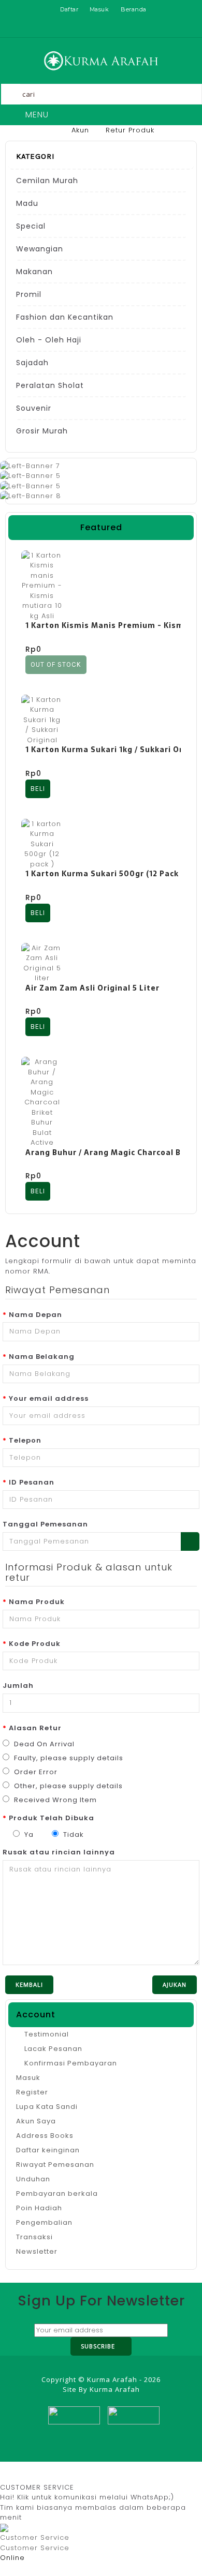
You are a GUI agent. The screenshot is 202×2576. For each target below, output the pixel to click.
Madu (27, 203)
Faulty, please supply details (68, 1758)
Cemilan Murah (47, 181)
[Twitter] (66, 2425)
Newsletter (37, 2251)
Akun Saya (36, 2121)
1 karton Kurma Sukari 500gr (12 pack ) (105, 874)
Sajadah (32, 363)
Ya (28, 1834)
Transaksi (34, 2237)
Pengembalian (44, 2222)
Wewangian (40, 249)
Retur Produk (130, 130)
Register (32, 2092)
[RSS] (88, 2425)
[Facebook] (44, 2425)
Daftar (69, 9)
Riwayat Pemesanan (55, 2165)
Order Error (35, 1772)
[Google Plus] (110, 2425)
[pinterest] (133, 2425)
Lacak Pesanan (52, 2049)
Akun (80, 130)
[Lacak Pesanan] (110, 28)
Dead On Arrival (43, 1744)
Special (31, 226)
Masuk (99, 9)
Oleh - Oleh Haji (49, 340)
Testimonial (46, 2034)
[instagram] (155, 2425)
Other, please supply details (67, 1786)
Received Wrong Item (54, 1800)
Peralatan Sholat (50, 385)
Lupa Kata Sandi (47, 2107)
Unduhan (33, 2179)
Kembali (29, 1985)
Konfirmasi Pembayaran (70, 2063)
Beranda (134, 9)
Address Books (45, 2136)
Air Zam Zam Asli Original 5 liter (92, 988)
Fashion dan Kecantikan (65, 317)
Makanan (34, 272)
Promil (29, 294)
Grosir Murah (42, 431)
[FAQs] (128, 28)
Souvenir (34, 408)
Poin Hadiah (39, 2208)
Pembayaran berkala (57, 2193)
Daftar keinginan (48, 2150)
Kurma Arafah (115, 2389)
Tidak (73, 1834)
